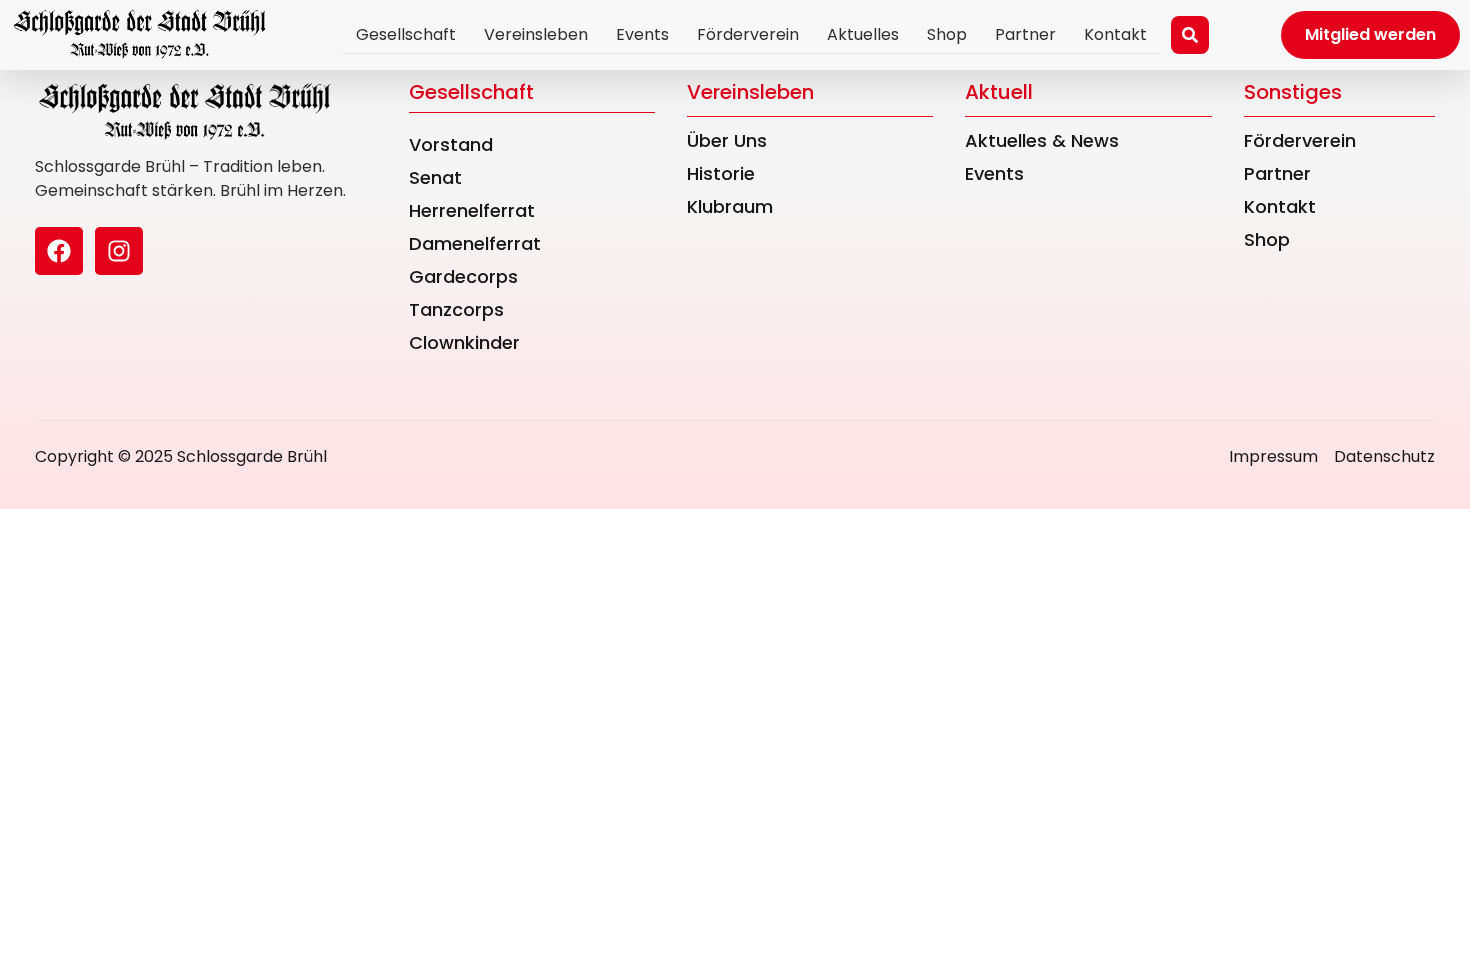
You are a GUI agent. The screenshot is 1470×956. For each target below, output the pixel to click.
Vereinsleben (536, 34)
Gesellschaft (406, 34)
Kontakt (1115, 34)
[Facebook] (59, 251)
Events (642, 34)
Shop (947, 34)
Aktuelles (863, 34)
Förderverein (748, 34)
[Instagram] (119, 251)
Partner (1025, 34)
